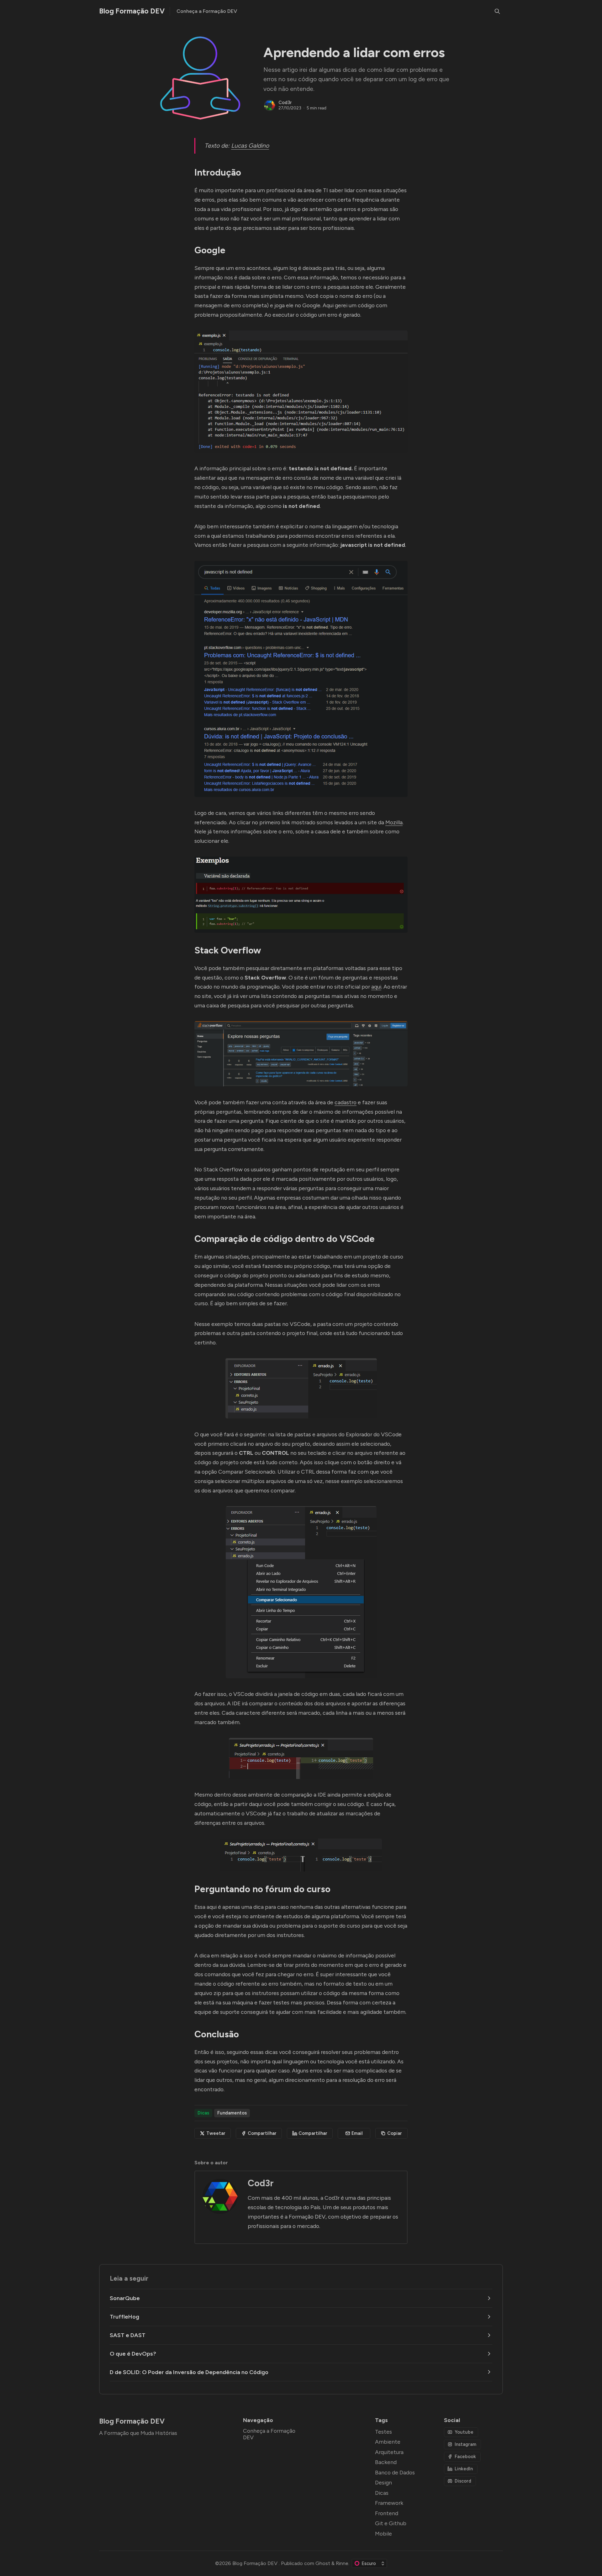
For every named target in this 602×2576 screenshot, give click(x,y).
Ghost (323, 2563)
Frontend (387, 2513)
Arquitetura (389, 2452)
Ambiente (388, 2442)
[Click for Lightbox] (301, 391)
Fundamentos (232, 2113)
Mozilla (394, 822)
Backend (386, 2462)
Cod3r (285, 103)
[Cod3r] (270, 105)
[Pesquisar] (497, 11)
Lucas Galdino (250, 146)
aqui (376, 987)
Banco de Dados (395, 2472)
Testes (383, 2432)
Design (383, 2482)
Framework (389, 2503)
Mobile (383, 2534)
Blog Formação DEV (256, 2563)
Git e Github (391, 2523)
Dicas (203, 2113)
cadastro (346, 1102)
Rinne (342, 2563)
